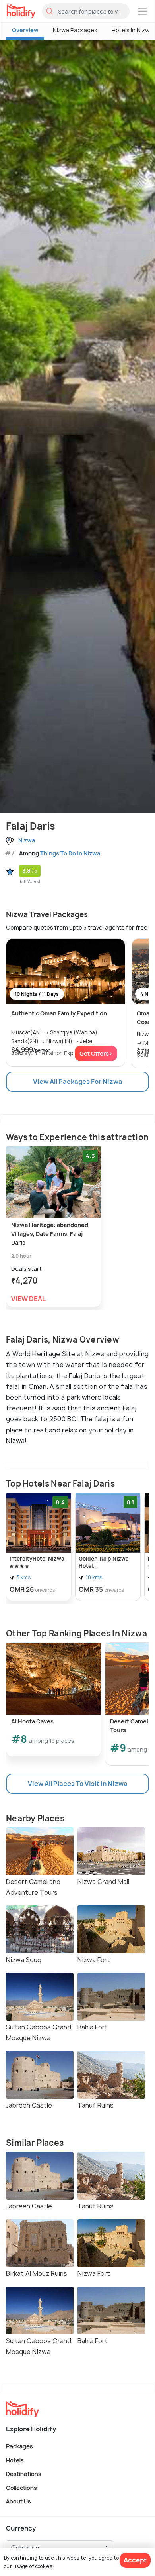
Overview (25, 30)
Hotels (15, 2460)
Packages (19, 2446)
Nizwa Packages (75, 30)
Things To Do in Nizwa (70, 853)
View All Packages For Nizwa (78, 1082)
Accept (135, 2560)
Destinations (24, 2474)
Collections (21, 2487)
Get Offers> (96, 1053)
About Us (18, 2501)
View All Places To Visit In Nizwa (78, 1784)
